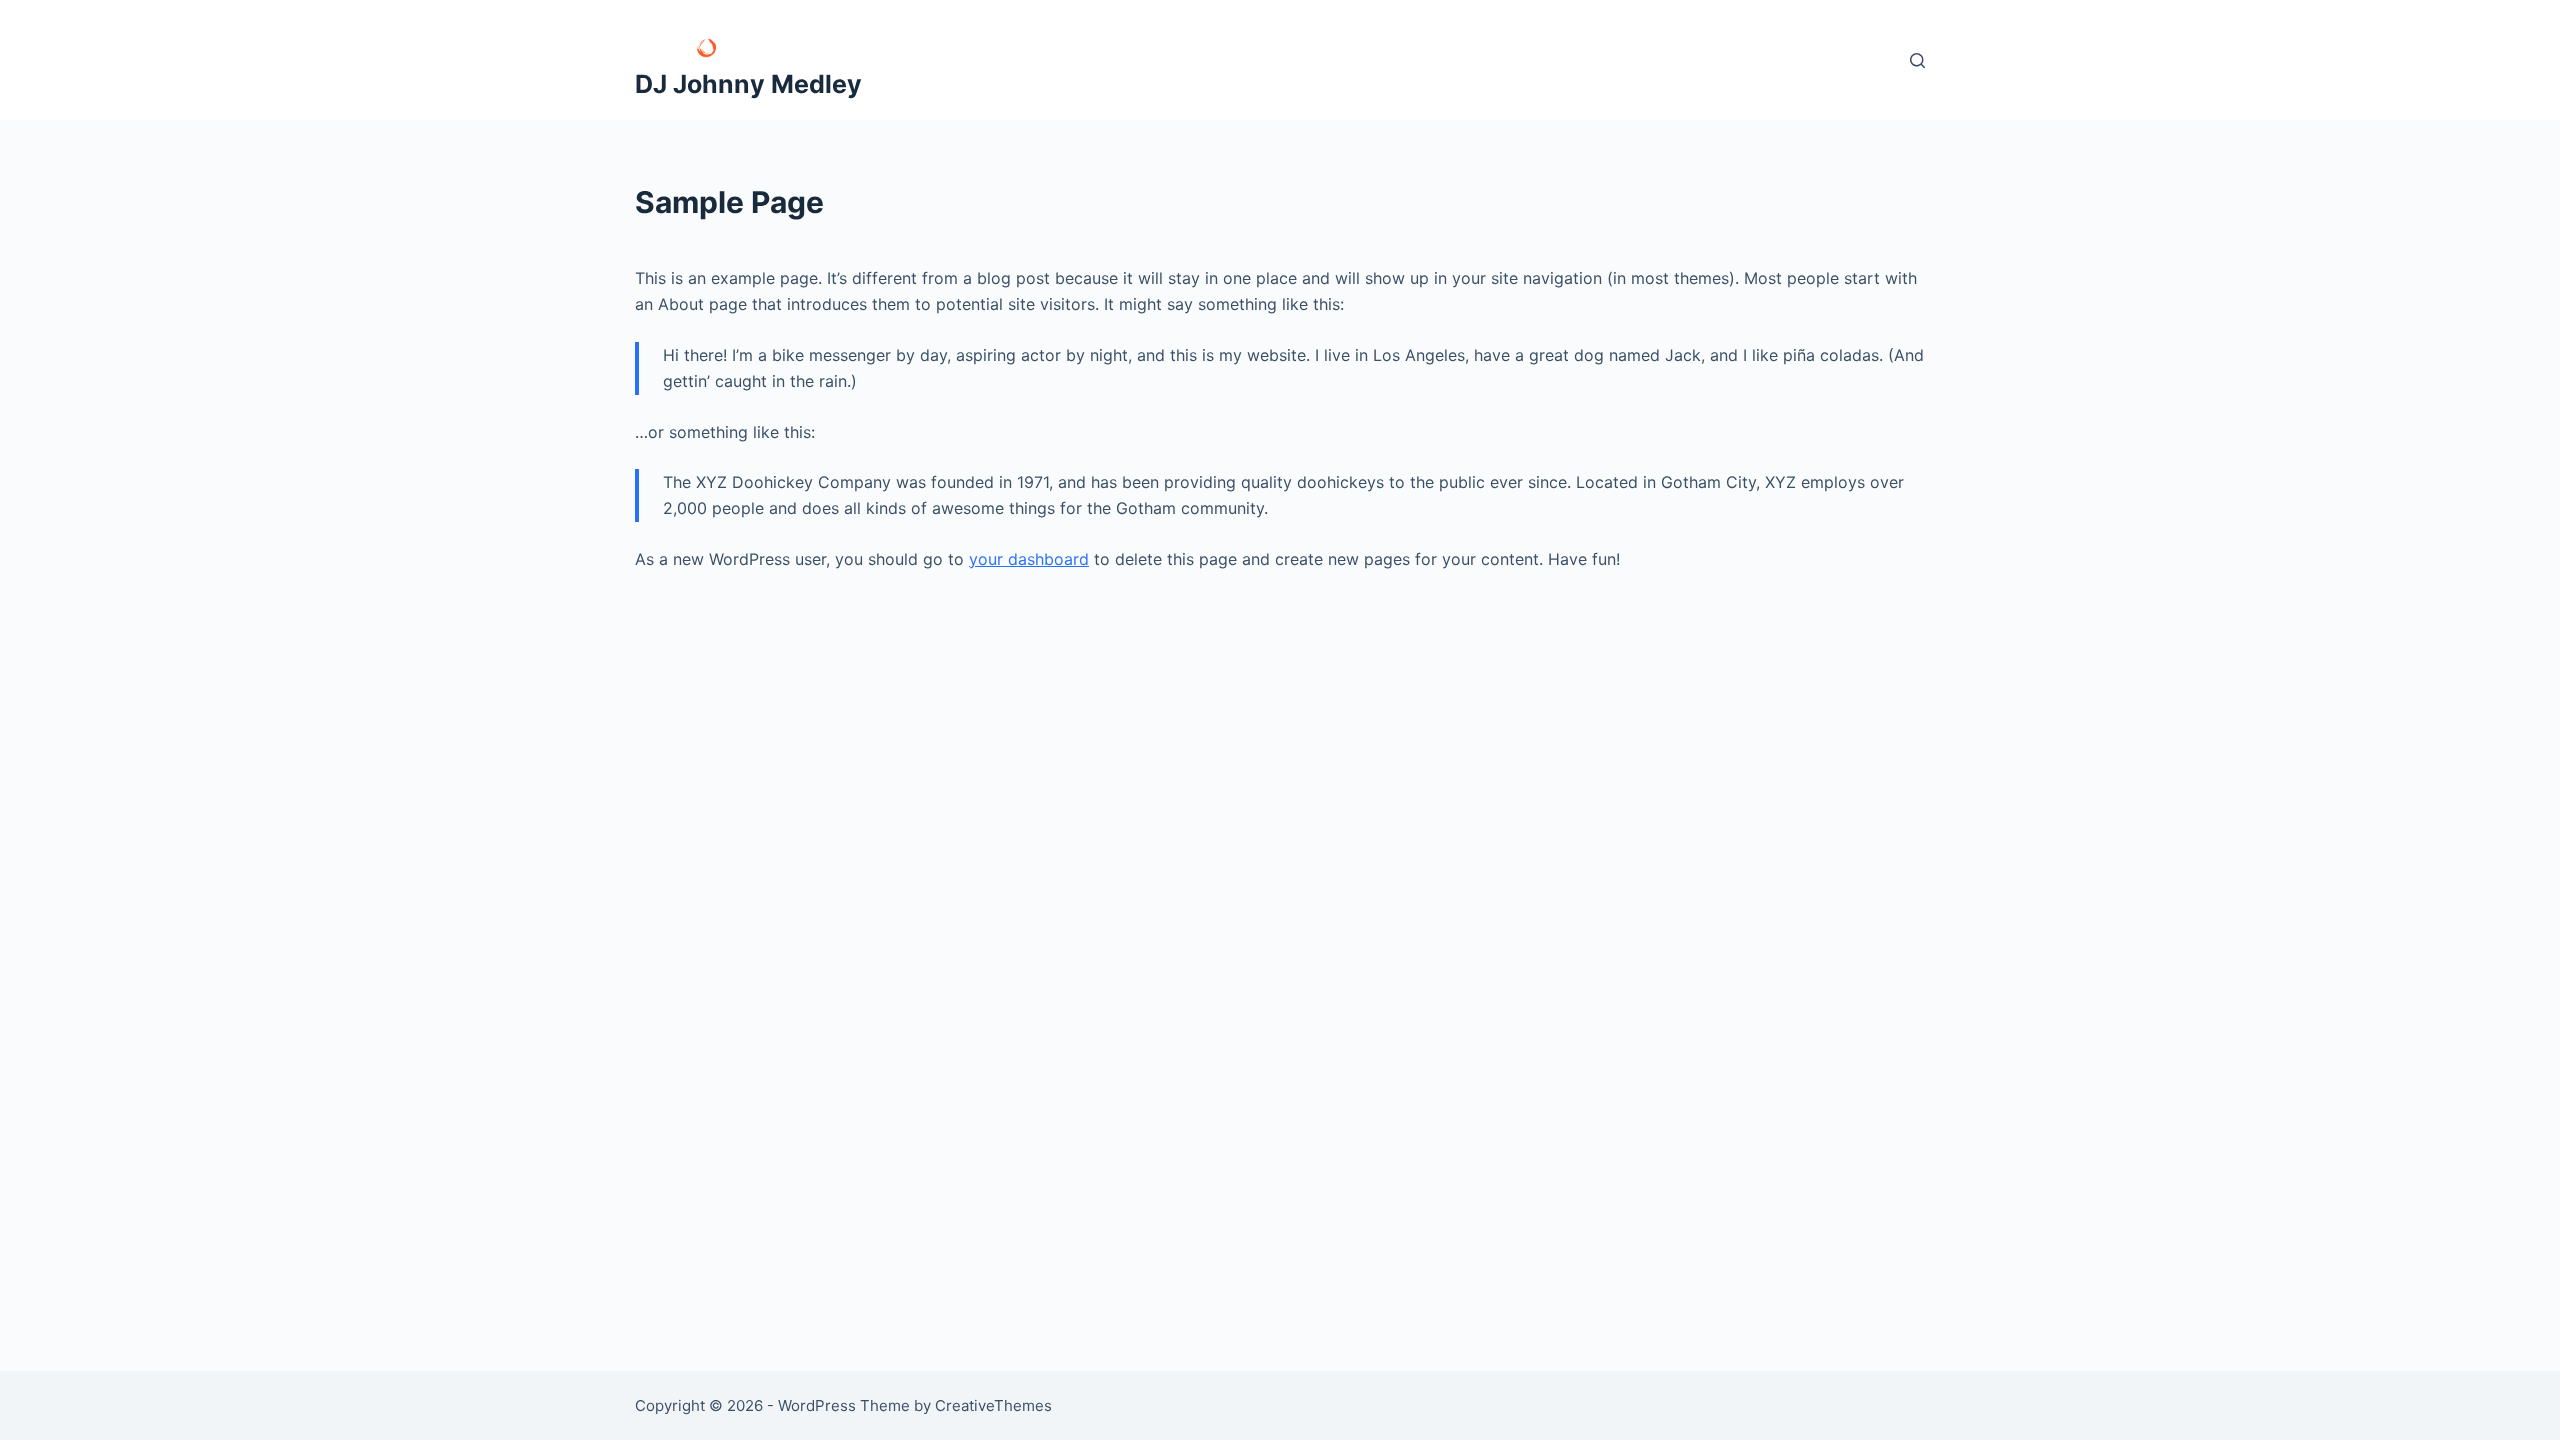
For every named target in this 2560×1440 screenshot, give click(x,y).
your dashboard (1029, 559)
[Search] (1917, 60)
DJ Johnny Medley (748, 84)
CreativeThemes (993, 1405)
